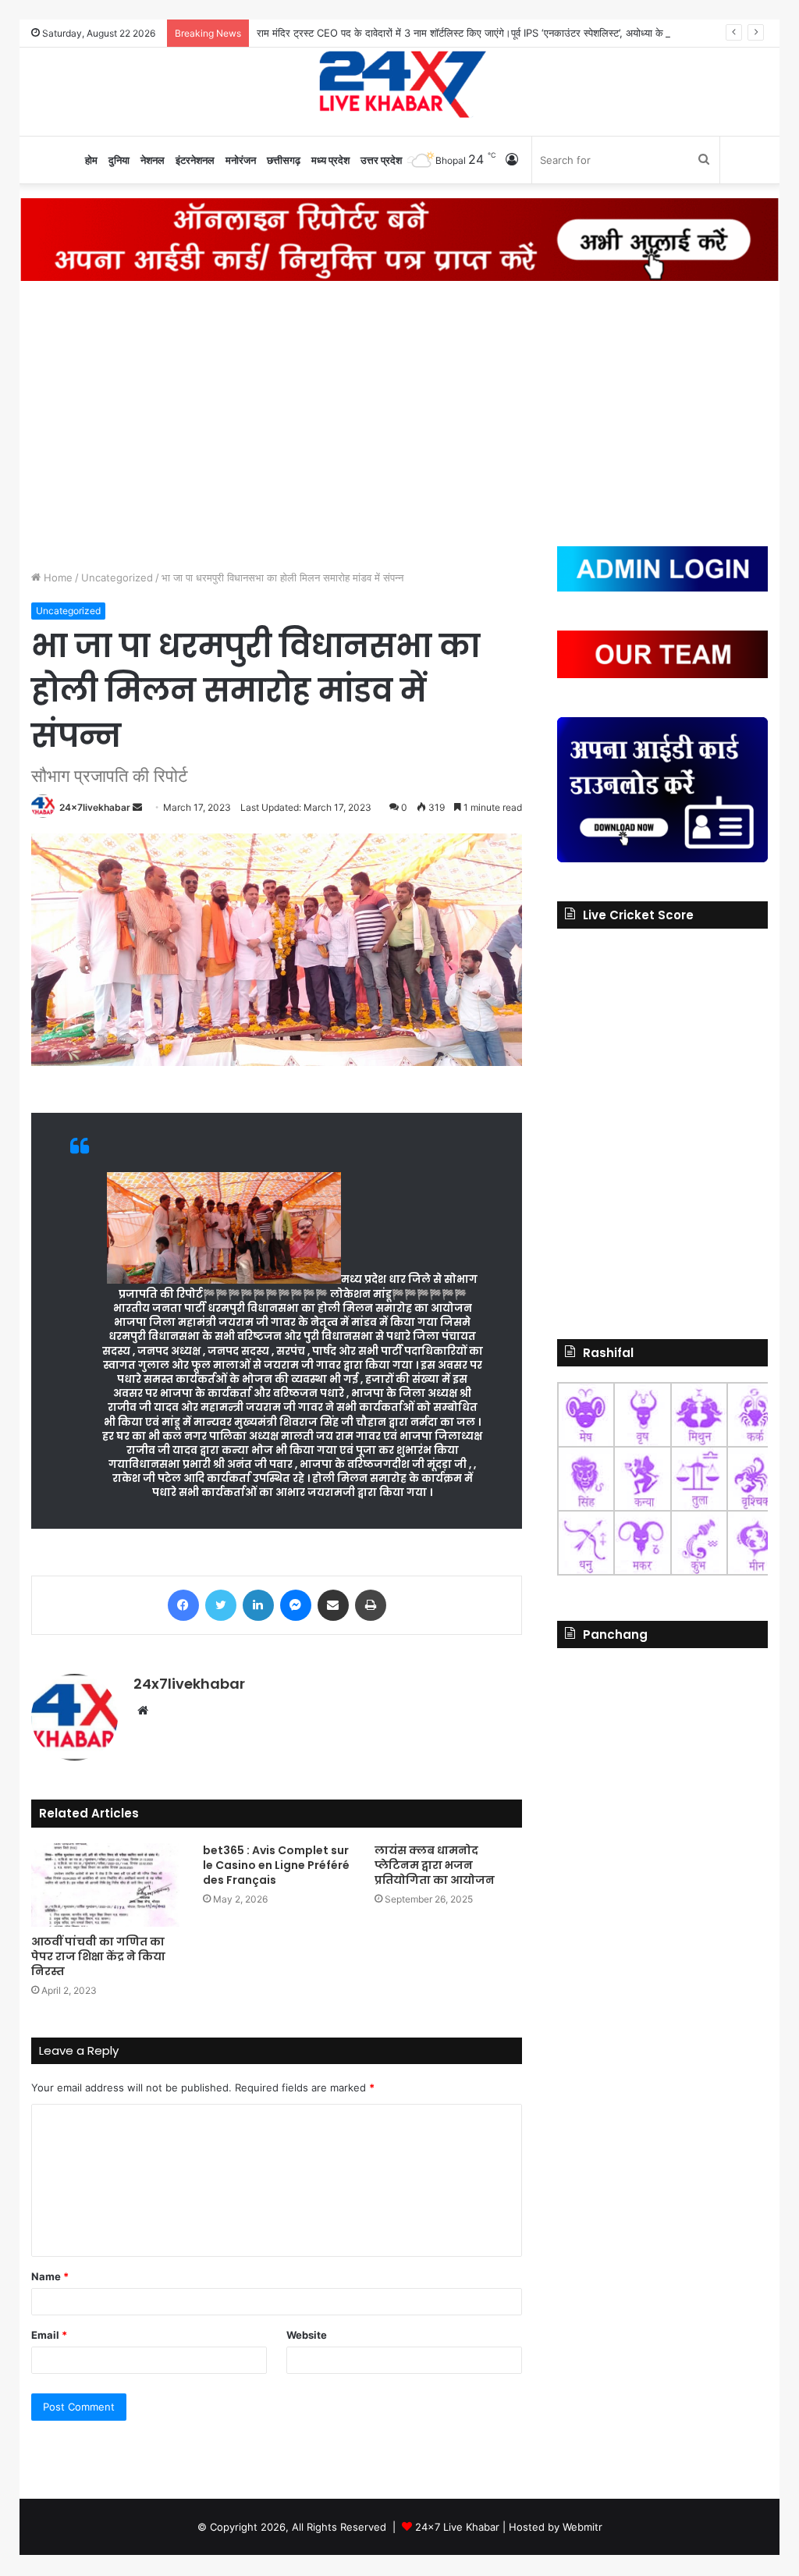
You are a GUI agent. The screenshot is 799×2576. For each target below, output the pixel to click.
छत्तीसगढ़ (284, 160)
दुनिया (119, 160)
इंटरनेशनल (195, 160)
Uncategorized (117, 577)
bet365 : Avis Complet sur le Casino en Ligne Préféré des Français (276, 1865)
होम (91, 160)
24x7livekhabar (95, 807)
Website (307, 2335)
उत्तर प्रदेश (381, 160)
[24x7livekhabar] (400, 83)
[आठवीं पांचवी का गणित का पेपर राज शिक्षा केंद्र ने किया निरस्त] (105, 1885)
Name (50, 2276)
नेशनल (153, 160)
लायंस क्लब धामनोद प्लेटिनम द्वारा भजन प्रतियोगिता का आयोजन (435, 1865)
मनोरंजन (241, 160)
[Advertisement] (399, 414)
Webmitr (582, 2527)
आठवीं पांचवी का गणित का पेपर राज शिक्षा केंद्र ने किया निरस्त (98, 1956)
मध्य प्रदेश (330, 160)
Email (49, 2335)
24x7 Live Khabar (457, 2527)
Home (57, 577)
